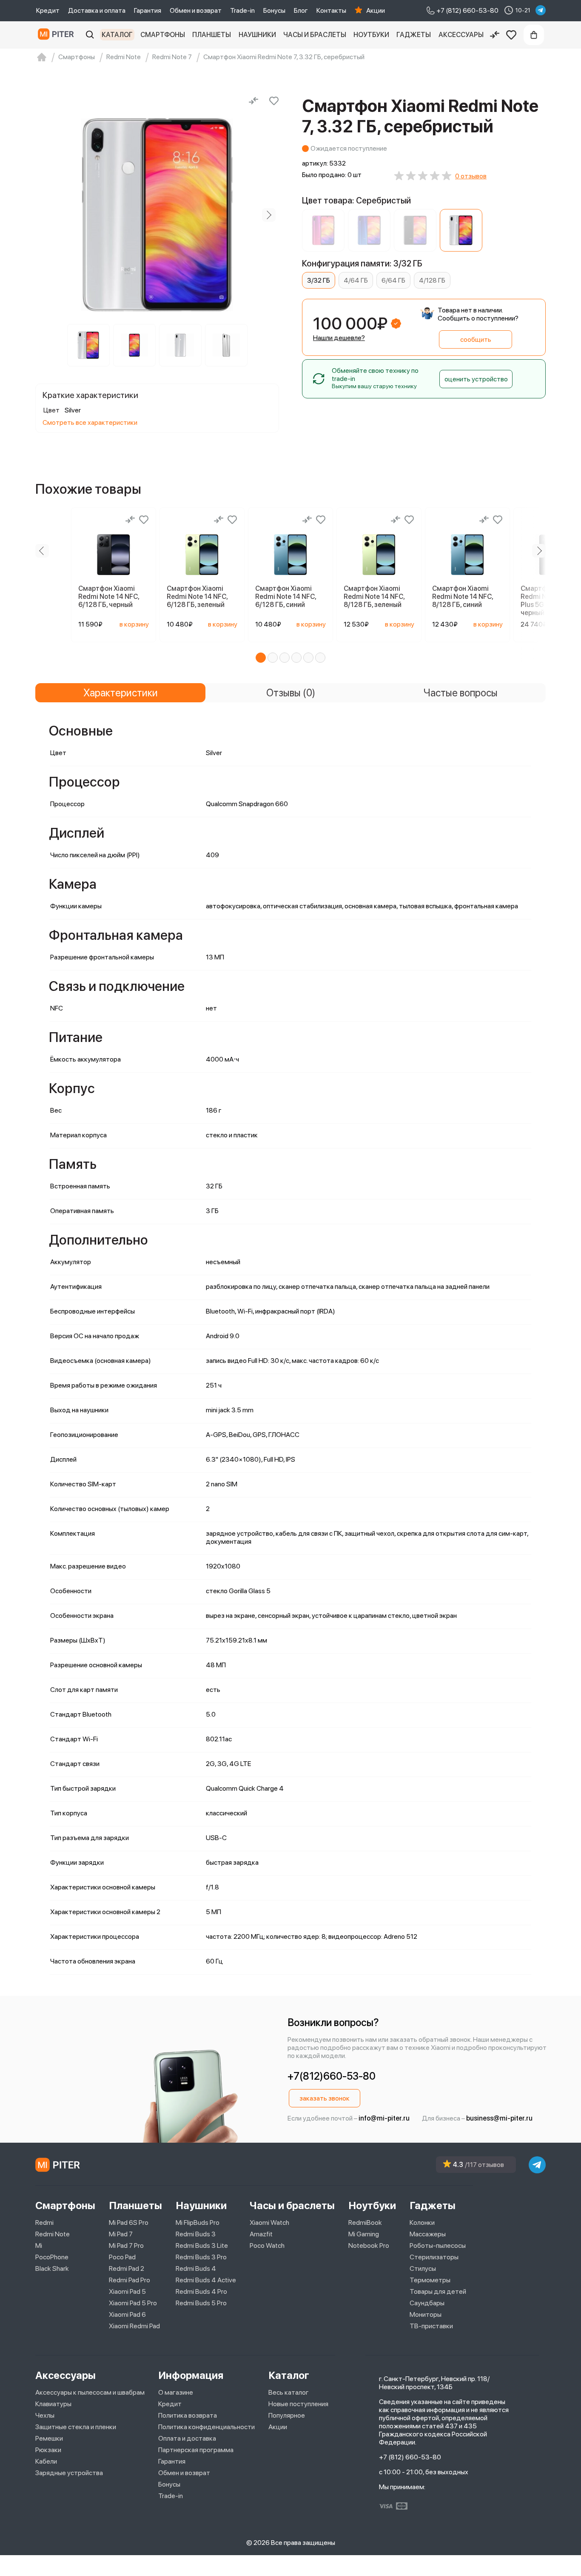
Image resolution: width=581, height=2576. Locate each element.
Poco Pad (122, 2257)
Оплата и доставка (187, 2438)
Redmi (44, 2223)
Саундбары (427, 2303)
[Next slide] (269, 215)
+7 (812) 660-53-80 (410, 2457)
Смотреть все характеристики (90, 422)
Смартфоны (163, 35)
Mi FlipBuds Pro (198, 2223)
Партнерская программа (196, 2450)
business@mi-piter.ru (499, 2118)
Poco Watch (267, 2245)
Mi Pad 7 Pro (126, 2245)
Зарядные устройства (69, 2473)
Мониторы (426, 2314)
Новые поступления (298, 2404)
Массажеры (428, 2234)
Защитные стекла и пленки (76, 2427)
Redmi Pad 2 (127, 2268)
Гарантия (148, 10)
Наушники (257, 35)
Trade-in (242, 10)
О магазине (176, 2392)
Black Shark (52, 2268)
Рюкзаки (48, 2450)
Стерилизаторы (434, 2257)
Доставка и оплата (97, 10)
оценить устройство (476, 379)
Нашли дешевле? (339, 338)
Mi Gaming (364, 2234)
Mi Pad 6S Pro (129, 2223)
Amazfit (261, 2234)
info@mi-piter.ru (384, 2118)
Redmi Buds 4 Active (206, 2280)
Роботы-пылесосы (438, 2245)
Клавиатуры (53, 2404)
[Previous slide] (46, 215)
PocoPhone (52, 2257)
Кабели (46, 2461)
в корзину (134, 624)
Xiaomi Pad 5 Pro (133, 2303)
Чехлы (45, 2415)
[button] (261, 658)
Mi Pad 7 (121, 2234)
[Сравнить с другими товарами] (253, 101)
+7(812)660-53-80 (332, 2076)
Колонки (422, 2223)
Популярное (287, 2415)
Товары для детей (438, 2291)
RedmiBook (365, 2223)
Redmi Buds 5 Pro (201, 2303)
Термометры (430, 2280)
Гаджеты (414, 35)
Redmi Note (53, 2234)
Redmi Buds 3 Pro (201, 2257)
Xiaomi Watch (269, 2223)
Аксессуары (461, 35)
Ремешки (49, 2438)
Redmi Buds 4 (196, 2268)
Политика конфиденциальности (206, 2427)
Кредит (48, 10)
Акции (376, 10)
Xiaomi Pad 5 (127, 2291)
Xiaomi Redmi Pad (134, 2326)
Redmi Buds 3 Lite (202, 2245)
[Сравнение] (495, 35)
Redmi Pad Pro (130, 2280)
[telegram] (541, 10)
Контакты (331, 10)
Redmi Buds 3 (196, 2234)
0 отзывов (471, 176)
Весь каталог (289, 2392)
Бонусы (274, 10)
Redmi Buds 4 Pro (201, 2291)
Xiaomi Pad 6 (127, 2314)
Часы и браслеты (315, 35)
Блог (301, 10)
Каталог (117, 35)
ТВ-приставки (431, 2326)
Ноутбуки (371, 35)
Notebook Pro (369, 2245)
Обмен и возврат (196, 10)
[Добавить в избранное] (274, 101)
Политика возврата (188, 2415)
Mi (39, 2245)
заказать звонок (325, 2098)
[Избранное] (511, 35)
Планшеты (212, 35)
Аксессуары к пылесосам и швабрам (90, 2392)
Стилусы (423, 2268)
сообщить (476, 339)
